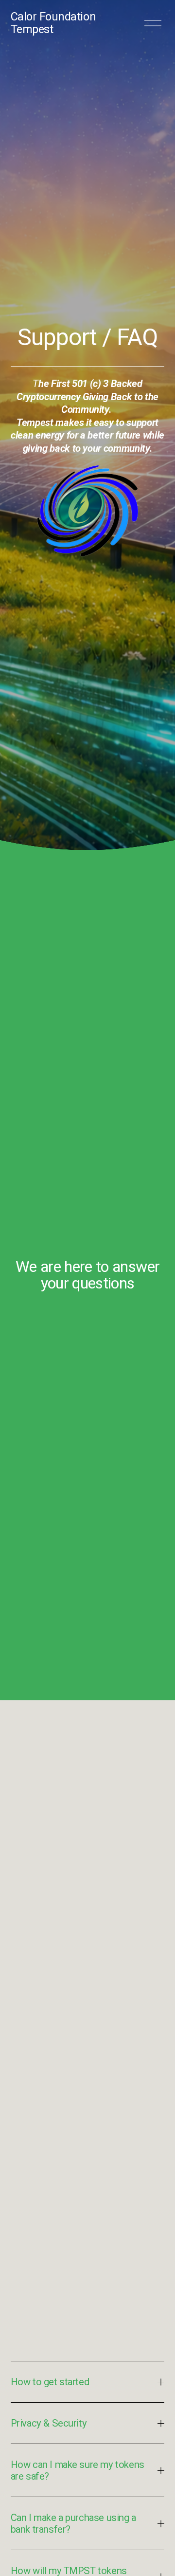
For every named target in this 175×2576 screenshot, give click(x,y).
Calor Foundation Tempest (53, 23)
